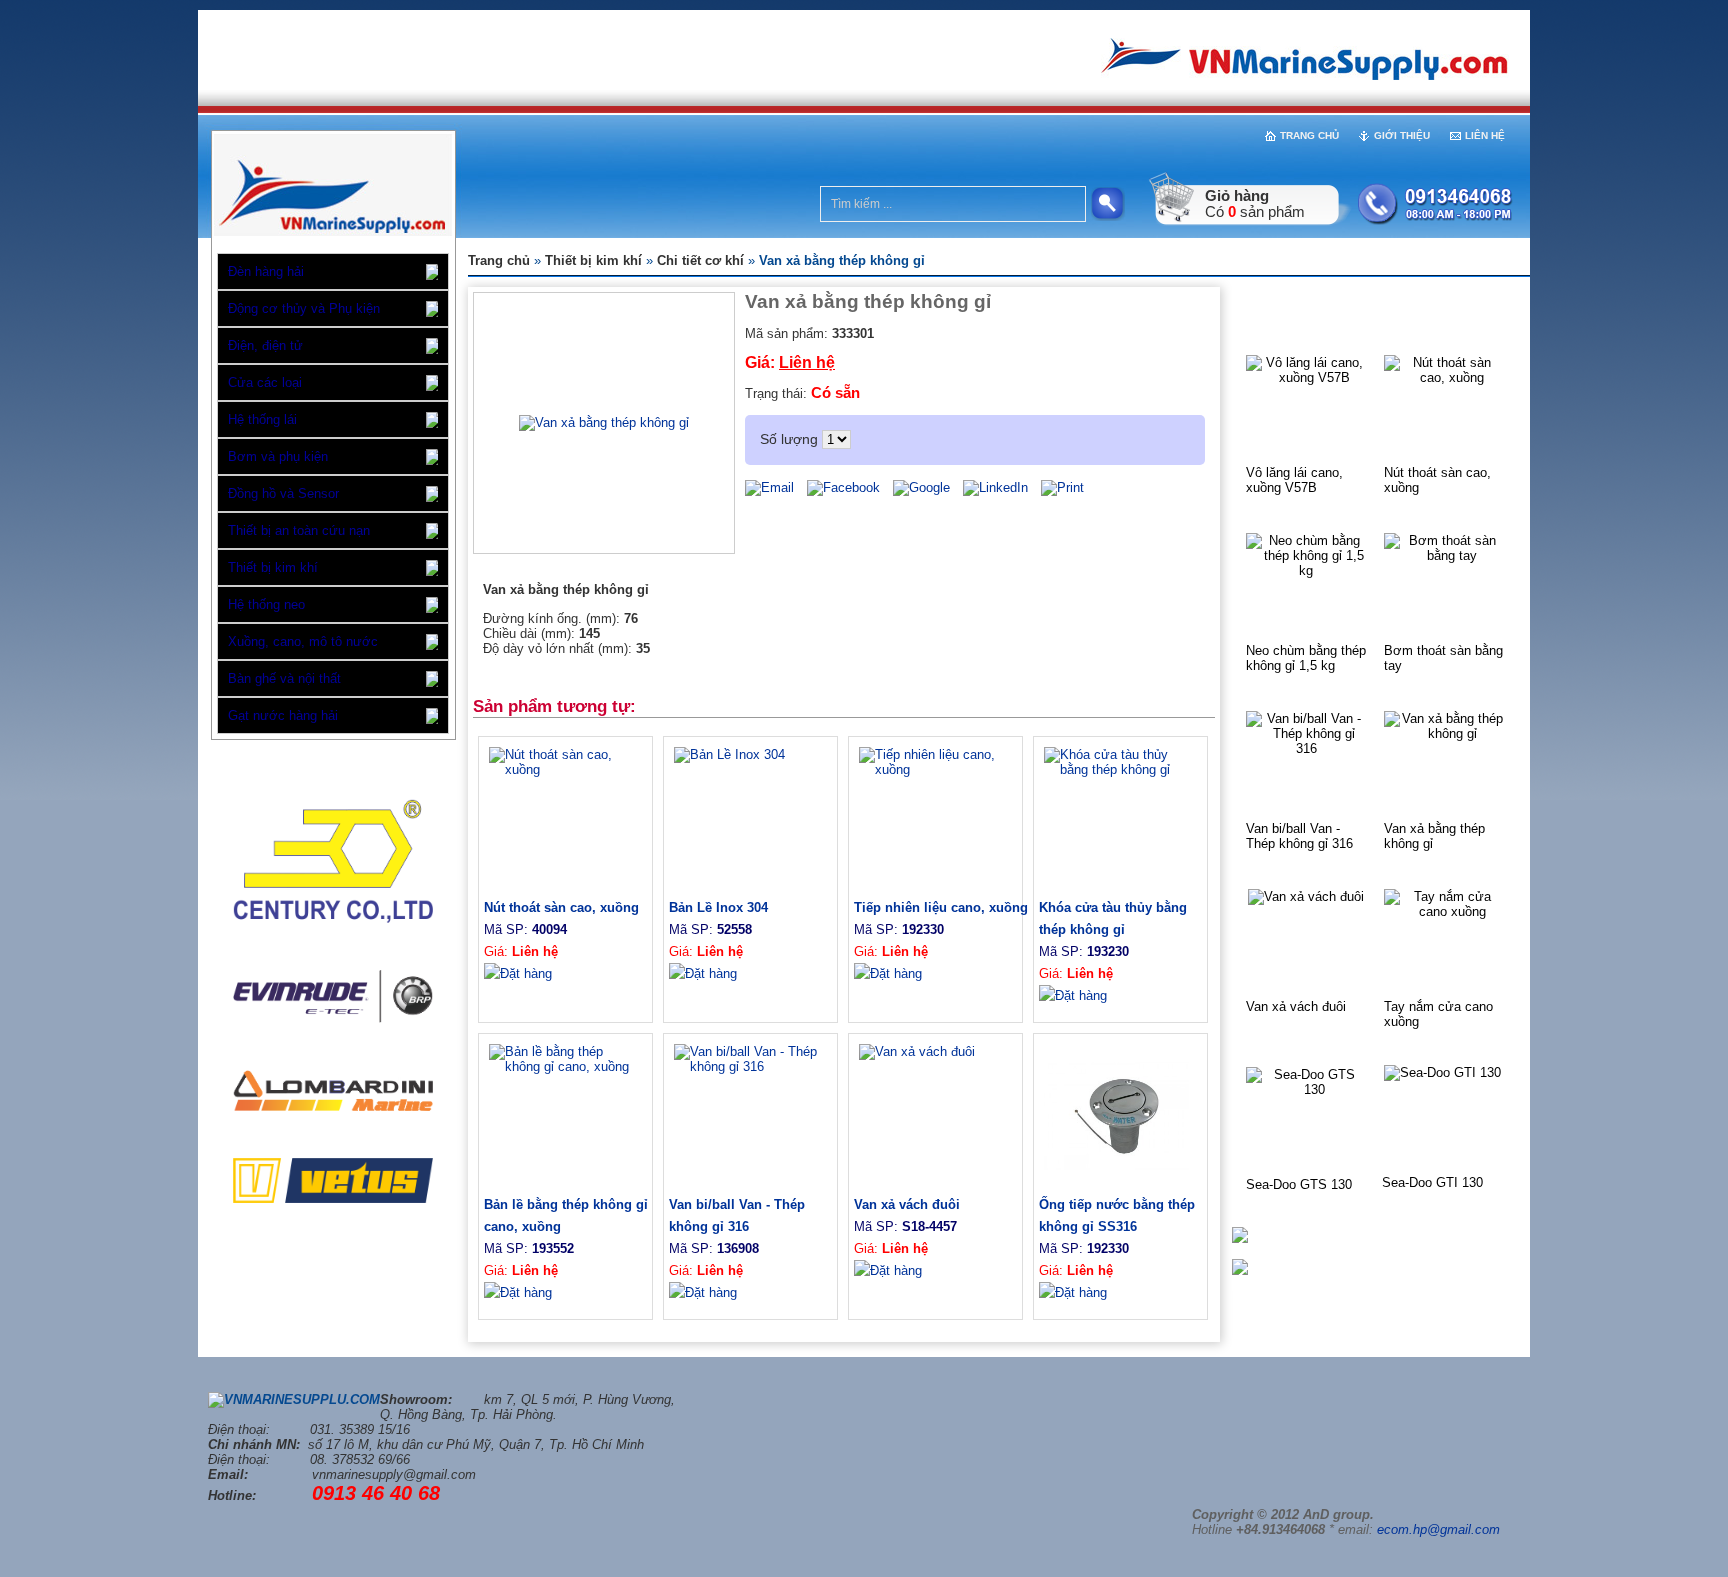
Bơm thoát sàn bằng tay (1443, 658)
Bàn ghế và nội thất (284, 678)
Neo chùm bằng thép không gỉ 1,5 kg (1306, 658)
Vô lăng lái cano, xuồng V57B (1294, 480)
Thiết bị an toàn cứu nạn (299, 530)
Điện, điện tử (265, 345)
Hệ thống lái (262, 419)
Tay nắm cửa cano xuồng (1438, 1014)
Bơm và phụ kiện (278, 456)
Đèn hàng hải (266, 271)
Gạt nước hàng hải (283, 715)
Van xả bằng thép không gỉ (1434, 836)
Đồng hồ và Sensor (283, 493)
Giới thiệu (1402, 135)
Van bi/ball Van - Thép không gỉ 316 (1299, 836)
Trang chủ (1309, 135)
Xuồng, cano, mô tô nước (303, 641)
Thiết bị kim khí (273, 567)
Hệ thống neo (266, 604)
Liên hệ (1485, 135)
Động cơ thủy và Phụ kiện (304, 308)
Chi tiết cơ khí (700, 260)
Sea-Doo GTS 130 (1299, 1184)
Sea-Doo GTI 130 (1432, 1182)
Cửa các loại (265, 382)
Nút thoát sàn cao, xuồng (1437, 480)
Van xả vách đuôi (1296, 1006)
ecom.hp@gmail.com (1438, 1529)
